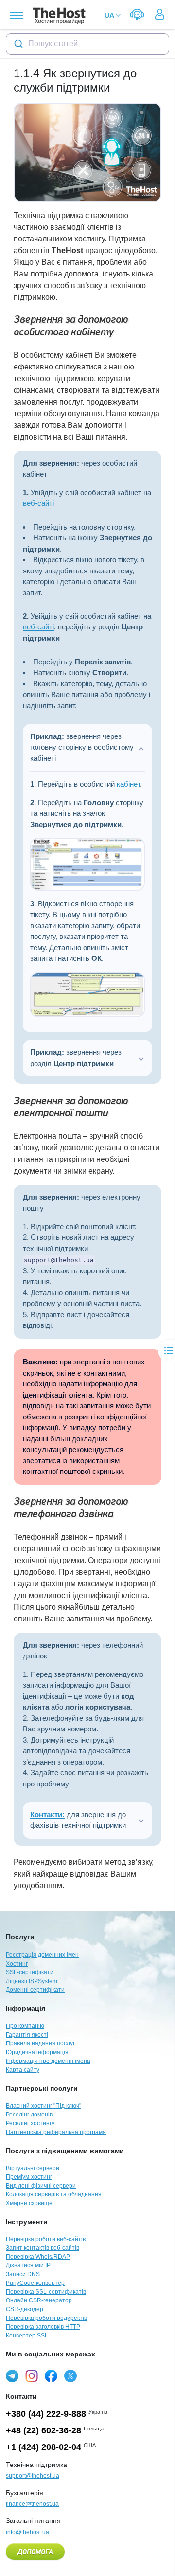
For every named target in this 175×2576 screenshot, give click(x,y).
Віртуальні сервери (33, 2168)
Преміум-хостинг (29, 2177)
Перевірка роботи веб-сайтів (46, 2239)
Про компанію (25, 2026)
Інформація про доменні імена (48, 2061)
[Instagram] (32, 2376)
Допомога (35, 2552)
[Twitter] (70, 2376)
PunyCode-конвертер (35, 2283)
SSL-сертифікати (30, 1972)
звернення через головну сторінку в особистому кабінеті (82, 747)
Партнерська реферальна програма (56, 2132)
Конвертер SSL (27, 2336)
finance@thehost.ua (32, 2504)
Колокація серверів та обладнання (54, 2194)
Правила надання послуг (40, 2043)
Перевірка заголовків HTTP (43, 2327)
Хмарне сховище (29, 2203)
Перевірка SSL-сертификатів (46, 2292)
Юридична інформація (37, 2052)
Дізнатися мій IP (28, 2265)
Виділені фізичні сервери (41, 2186)
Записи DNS (23, 2274)
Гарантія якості (27, 2035)
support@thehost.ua (33, 2476)
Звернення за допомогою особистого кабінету (71, 326)
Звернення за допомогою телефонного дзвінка (71, 1508)
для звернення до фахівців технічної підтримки (78, 1820)
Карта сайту (23, 2070)
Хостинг (17, 1964)
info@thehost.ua (27, 2532)
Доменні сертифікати (35, 1990)
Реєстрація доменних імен (42, 1955)
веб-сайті (38, 503)
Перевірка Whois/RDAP (38, 2257)
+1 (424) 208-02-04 (44, 2447)
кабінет (128, 784)
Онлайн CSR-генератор (39, 2300)
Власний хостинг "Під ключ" (44, 2106)
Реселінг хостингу (30, 2123)
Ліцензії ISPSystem (32, 1981)
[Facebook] (51, 2376)
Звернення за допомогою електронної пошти (71, 1107)
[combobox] (87, 44)
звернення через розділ (76, 1058)
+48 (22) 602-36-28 (44, 2430)
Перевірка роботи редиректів (46, 2318)
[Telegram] (12, 2376)
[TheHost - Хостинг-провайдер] (58, 16)
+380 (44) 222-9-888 (46, 2414)
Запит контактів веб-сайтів (43, 2248)
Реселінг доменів (29, 2115)
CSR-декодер (25, 2309)
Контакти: (47, 1814)
